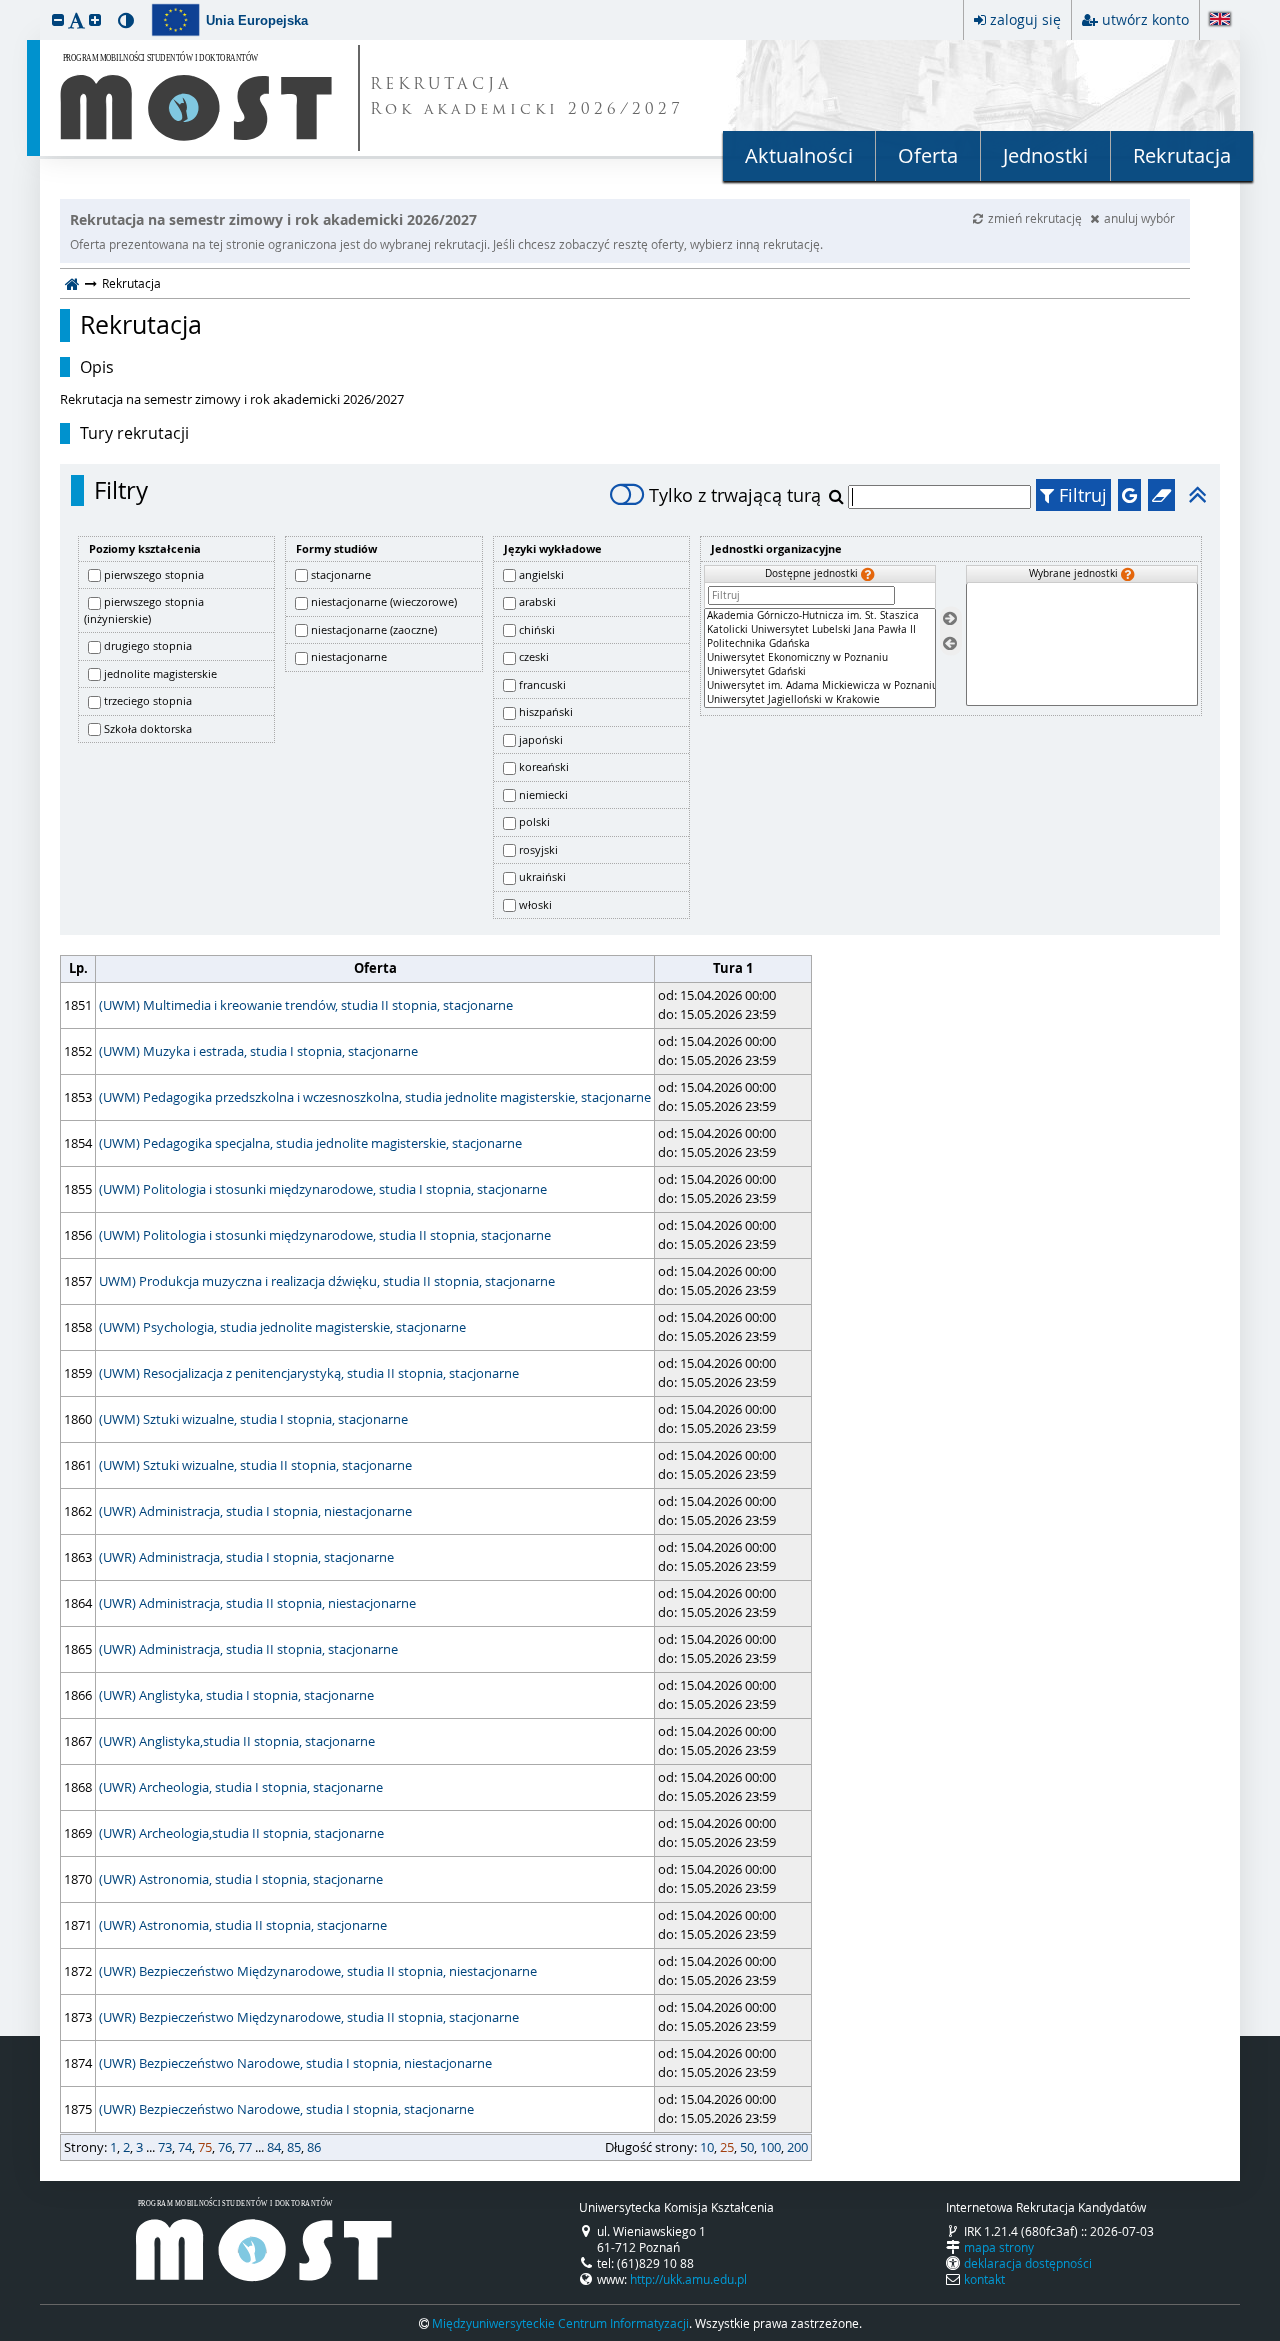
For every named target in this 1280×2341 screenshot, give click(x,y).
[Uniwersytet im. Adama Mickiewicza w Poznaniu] (820, 686)
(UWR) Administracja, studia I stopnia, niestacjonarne (255, 1511)
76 (225, 2147)
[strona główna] (72, 283)
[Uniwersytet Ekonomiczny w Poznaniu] (820, 658)
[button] (58, 19)
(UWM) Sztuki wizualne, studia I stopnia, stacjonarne (253, 1419)
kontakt (984, 2279)
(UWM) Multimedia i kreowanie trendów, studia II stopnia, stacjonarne (306, 1005)
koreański (544, 766)
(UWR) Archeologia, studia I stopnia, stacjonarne (241, 1787)
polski (534, 821)
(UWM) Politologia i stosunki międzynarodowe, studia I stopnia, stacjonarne (323, 1189)
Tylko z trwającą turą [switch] (735, 495)
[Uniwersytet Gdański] (820, 672)
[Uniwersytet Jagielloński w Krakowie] (820, 700)
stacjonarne (341, 574)
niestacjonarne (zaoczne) (374, 629)
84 (274, 2147)
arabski (537, 601)
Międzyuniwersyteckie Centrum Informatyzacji (560, 2323)
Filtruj (1080, 495)
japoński (541, 739)
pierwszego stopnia (154, 574)
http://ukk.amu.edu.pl (688, 2279)
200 (797, 2147)
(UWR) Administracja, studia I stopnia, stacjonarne (246, 1557)
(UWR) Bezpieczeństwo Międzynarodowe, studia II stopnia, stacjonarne (309, 2017)
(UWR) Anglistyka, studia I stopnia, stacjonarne (236, 1695)
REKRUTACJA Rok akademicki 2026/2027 (527, 98)
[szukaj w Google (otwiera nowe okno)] (1129, 495)
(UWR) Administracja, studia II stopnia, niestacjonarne (257, 1603)
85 (294, 2147)
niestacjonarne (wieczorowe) (384, 601)
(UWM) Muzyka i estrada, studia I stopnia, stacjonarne (258, 1051)
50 (747, 2147)
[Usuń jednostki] (950, 643)
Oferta (928, 155)
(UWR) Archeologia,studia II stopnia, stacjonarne (241, 1833)
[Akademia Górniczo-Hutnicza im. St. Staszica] (820, 616)
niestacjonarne (349, 656)
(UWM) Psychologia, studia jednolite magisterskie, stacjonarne (282, 1327)
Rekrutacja (1182, 155)
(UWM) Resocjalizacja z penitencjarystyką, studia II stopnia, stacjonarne (309, 1373)
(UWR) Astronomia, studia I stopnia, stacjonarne (241, 1879)
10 (707, 2147)
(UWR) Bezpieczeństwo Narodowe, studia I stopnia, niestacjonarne (295, 2063)
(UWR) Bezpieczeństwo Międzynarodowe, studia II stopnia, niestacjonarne (318, 1971)
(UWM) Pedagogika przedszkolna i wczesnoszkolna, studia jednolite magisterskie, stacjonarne (375, 1097)
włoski (535, 904)
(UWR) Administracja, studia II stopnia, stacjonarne (248, 1649)
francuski (542, 684)
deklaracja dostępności (1028, 2263)
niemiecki (543, 794)
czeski (534, 656)
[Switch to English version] (1220, 20)
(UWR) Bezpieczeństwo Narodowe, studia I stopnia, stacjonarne (286, 2109)
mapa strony (999, 2247)
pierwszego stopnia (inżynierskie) (144, 610)
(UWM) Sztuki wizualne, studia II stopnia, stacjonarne (255, 1465)
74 (185, 2147)
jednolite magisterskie (160, 673)
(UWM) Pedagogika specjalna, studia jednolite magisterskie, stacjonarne (310, 1143)
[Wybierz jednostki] (950, 619)
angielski (541, 574)
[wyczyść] (1161, 495)
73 (165, 2147)
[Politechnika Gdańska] (820, 644)
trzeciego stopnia (148, 700)
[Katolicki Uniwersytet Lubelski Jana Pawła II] (820, 630)
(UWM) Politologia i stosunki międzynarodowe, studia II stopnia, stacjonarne (325, 1235)
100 (770, 2147)
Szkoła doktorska (148, 728)
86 (314, 2147)
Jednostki (1045, 155)
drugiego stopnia (148, 645)
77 (245, 2147)
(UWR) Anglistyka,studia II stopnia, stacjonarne (237, 1741)
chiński (537, 629)
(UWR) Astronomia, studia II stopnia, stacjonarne (243, 1925)
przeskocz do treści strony (5, 5)
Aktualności (799, 155)
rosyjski (538, 849)
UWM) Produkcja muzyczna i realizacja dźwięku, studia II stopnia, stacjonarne (327, 1281)
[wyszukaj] (838, 496)
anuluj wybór (1139, 218)
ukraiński (542, 876)
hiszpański (546, 711)
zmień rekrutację (1036, 218)
